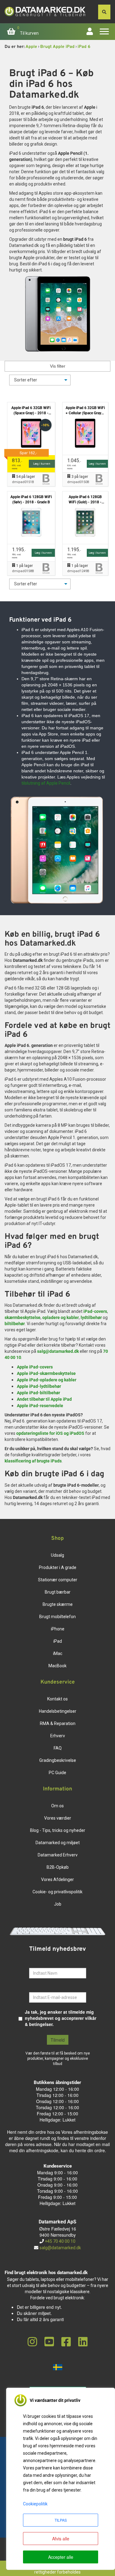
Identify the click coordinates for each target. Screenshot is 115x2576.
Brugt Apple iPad (57, 47)
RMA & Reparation (58, 1723)
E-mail (36, 1988)
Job (58, 1904)
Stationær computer (58, 1580)
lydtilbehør (91, 1317)
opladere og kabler (61, 1317)
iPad (58, 1641)
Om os (57, 1806)
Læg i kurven (42, 464)
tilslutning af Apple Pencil (46, 783)
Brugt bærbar (58, 1592)
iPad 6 (84, 47)
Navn (34, 1963)
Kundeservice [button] (58, 1682)
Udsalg (57, 1555)
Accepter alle (61, 2557)
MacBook (57, 1666)
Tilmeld (58, 2040)
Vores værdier (58, 1818)
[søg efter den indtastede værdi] (104, 12)
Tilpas (61, 2520)
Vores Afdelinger (57, 1879)
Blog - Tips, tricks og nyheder (58, 1830)
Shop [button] (57, 1539)
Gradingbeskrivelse (58, 1760)
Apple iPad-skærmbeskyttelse (46, 1373)
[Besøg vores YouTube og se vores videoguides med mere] (49, 2342)
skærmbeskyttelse (23, 1317)
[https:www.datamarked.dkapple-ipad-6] (57, 314)
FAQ (58, 1748)
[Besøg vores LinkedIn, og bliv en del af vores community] (83, 2342)
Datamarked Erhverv (58, 1855)
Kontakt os (57, 1699)
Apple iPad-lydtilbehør (39, 1386)
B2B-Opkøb (58, 1867)
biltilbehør (15, 1324)
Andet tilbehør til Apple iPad (44, 1399)
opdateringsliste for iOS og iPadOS (50, 1433)
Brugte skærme (58, 1604)
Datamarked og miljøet (58, 1843)
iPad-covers (95, 1311)
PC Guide (57, 1773)
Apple (31, 47)
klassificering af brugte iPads (33, 1461)
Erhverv (58, 1736)
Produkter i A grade (58, 1567)
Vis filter (58, 366)
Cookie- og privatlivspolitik (57, 1892)
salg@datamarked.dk (58, 1351)
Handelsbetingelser (58, 1711)
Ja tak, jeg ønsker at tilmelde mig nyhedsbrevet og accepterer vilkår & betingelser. (61, 2018)
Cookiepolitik (35, 2504)
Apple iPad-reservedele (40, 1406)
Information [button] (57, 1789)
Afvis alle (61, 2539)
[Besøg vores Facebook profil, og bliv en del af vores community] (66, 2342)
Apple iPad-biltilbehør (38, 1393)
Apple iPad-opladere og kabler (47, 1380)
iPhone (58, 1629)
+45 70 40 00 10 (60, 2241)
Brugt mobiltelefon (57, 1617)
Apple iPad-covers (35, 1367)
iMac (58, 1653)
